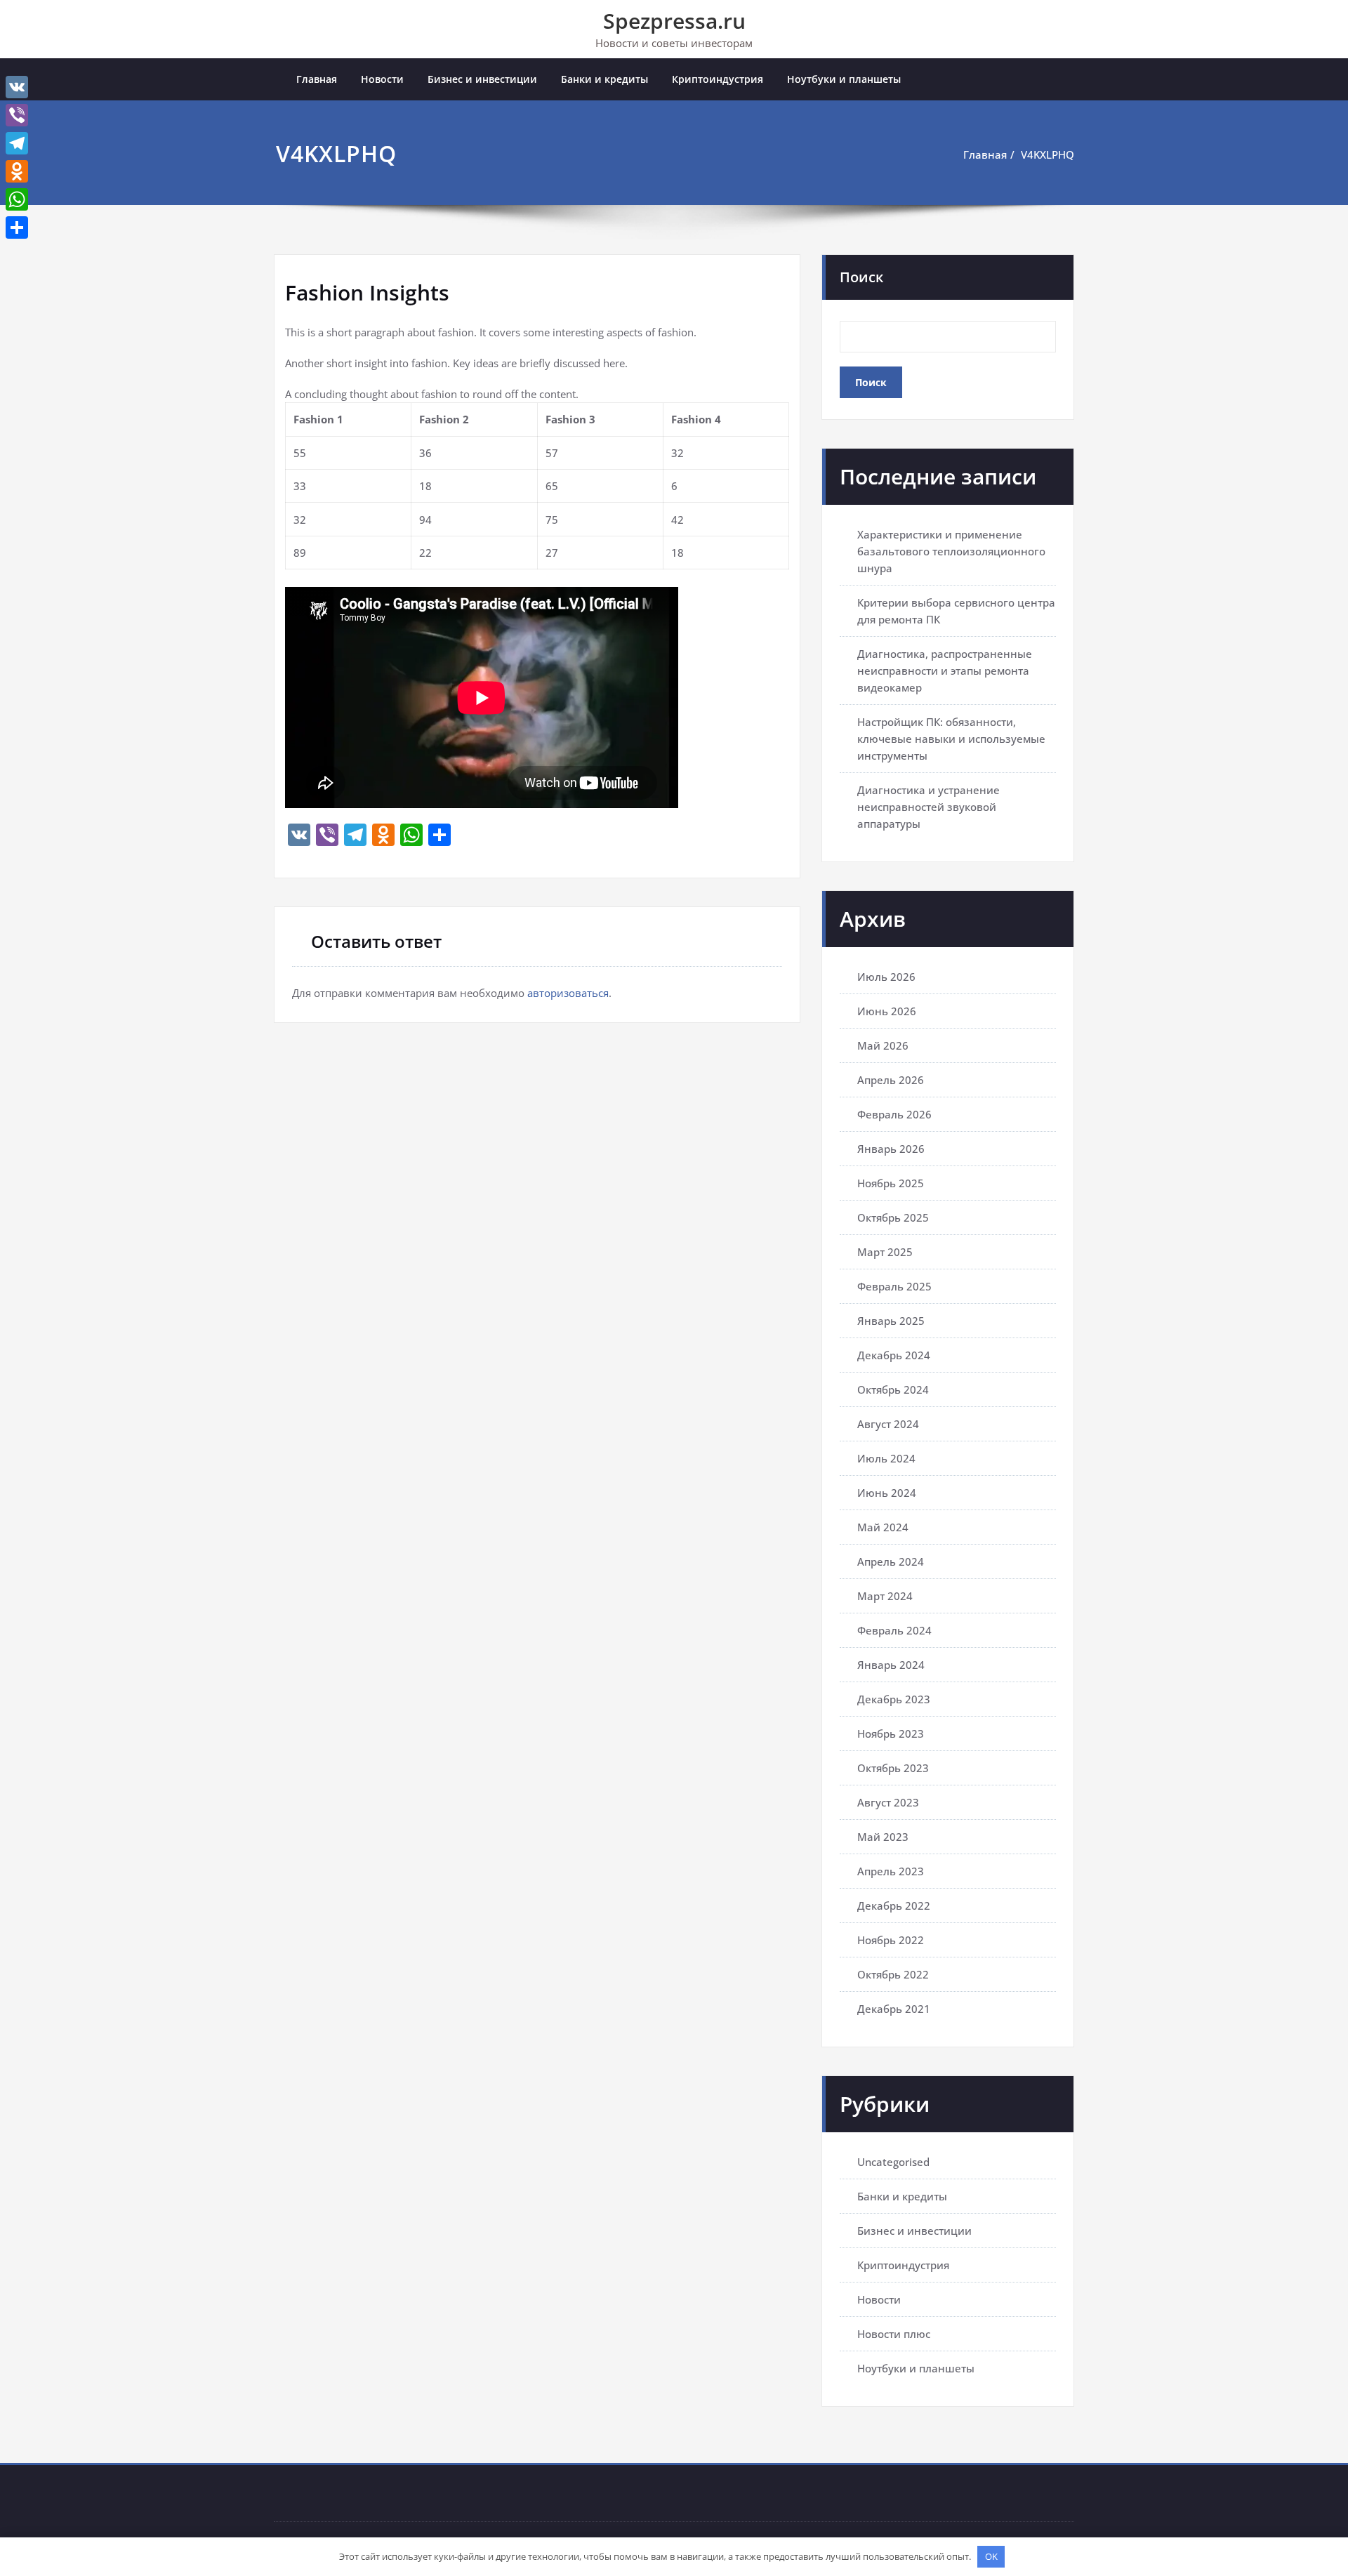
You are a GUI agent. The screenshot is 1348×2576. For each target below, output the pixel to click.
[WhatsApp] (17, 199)
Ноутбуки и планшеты (844, 79)
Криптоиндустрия (718, 79)
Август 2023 (888, 1802)
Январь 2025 (891, 1321)
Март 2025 (885, 1252)
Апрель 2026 (891, 1080)
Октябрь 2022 (893, 1974)
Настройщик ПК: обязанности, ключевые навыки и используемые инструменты (951, 739)
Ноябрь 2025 (891, 1183)
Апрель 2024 (891, 1561)
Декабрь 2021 (894, 2009)
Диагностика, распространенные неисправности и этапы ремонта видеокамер (945, 671)
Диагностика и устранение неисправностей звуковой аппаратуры (929, 807)
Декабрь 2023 (894, 1699)
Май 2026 (883, 1045)
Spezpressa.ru (674, 21)
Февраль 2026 (894, 1114)
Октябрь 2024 (893, 1389)
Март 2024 (885, 1596)
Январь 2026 (891, 1149)
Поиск (861, 277)
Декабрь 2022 (894, 1905)
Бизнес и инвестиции (482, 79)
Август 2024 (888, 1424)
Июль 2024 (886, 1458)
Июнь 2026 (887, 1011)
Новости (382, 79)
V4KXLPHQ (1048, 154)
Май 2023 (883, 1837)
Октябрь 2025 (893, 1217)
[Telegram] (17, 143)
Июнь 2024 (887, 1493)
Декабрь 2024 (894, 1355)
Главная (317, 79)
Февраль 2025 (894, 1286)
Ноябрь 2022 (891, 1940)
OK (991, 2556)
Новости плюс (894, 2334)
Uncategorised (893, 2162)
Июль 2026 (886, 977)
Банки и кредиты (604, 79)
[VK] (17, 87)
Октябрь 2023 (893, 1768)
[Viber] (17, 115)
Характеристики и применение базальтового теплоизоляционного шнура (951, 551)
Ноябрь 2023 (891, 1733)
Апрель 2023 (891, 1871)
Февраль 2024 (894, 1630)
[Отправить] (17, 227)
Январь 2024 (891, 1665)
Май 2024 (883, 1527)
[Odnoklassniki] (17, 171)
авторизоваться (568, 993)
